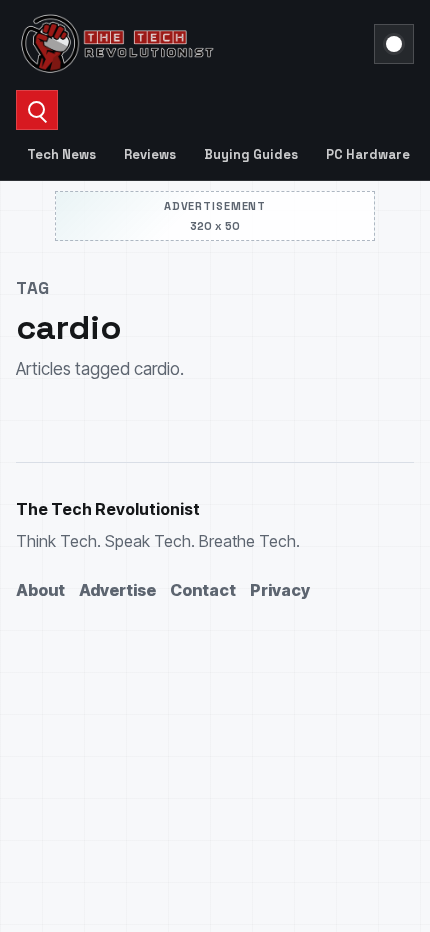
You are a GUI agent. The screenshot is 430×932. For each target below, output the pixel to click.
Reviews (150, 154)
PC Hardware (368, 154)
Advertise (117, 590)
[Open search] (37, 110)
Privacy (280, 590)
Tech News (61, 154)
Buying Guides (251, 154)
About (40, 590)
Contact (203, 590)
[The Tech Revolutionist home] (189, 44)
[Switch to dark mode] (394, 44)
